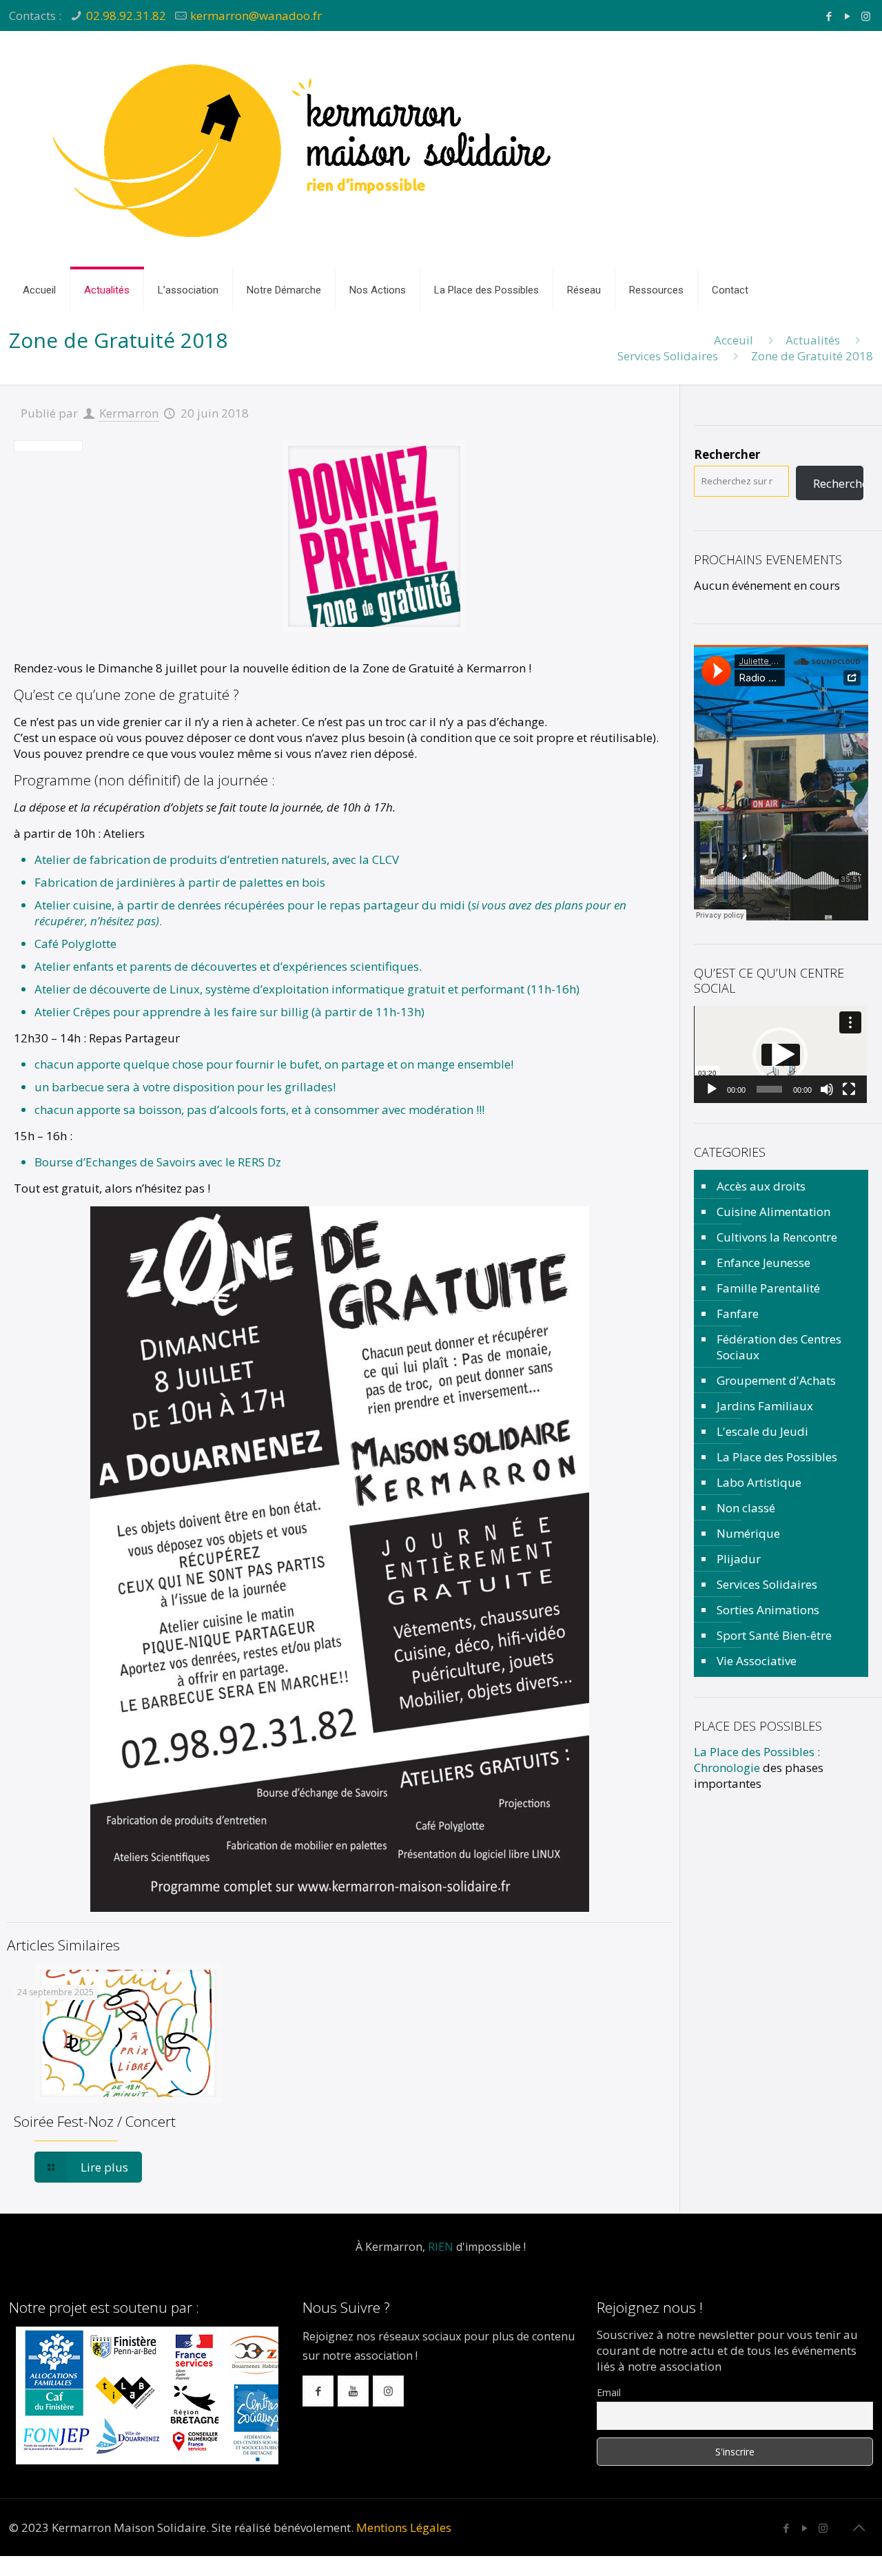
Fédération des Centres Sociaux (779, 1347)
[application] (780, 1054)
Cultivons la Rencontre (777, 1237)
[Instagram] (866, 16)
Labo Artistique (759, 1482)
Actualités (813, 340)
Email (609, 2392)
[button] (780, 1055)
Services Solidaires (668, 356)
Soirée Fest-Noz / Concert (95, 2121)
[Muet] (827, 1089)
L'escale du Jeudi (762, 1431)
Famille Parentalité (768, 1288)
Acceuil (734, 340)
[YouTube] (847, 16)
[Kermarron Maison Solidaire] (305, 150)
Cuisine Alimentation (773, 1212)
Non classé (746, 1508)
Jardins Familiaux (765, 1406)
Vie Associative (757, 1661)
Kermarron (129, 413)
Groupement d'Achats (776, 1380)
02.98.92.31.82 (126, 16)
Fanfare (738, 1313)
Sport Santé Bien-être (774, 1635)
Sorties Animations (768, 1610)
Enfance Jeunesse (763, 1263)
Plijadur (739, 1559)
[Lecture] (712, 1089)
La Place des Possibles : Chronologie (757, 1760)
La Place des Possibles (777, 1457)
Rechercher (727, 454)
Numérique (748, 1533)
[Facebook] (829, 16)
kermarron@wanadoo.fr (256, 16)
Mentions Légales (404, 2527)
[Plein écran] (849, 1089)
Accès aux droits (761, 1186)
